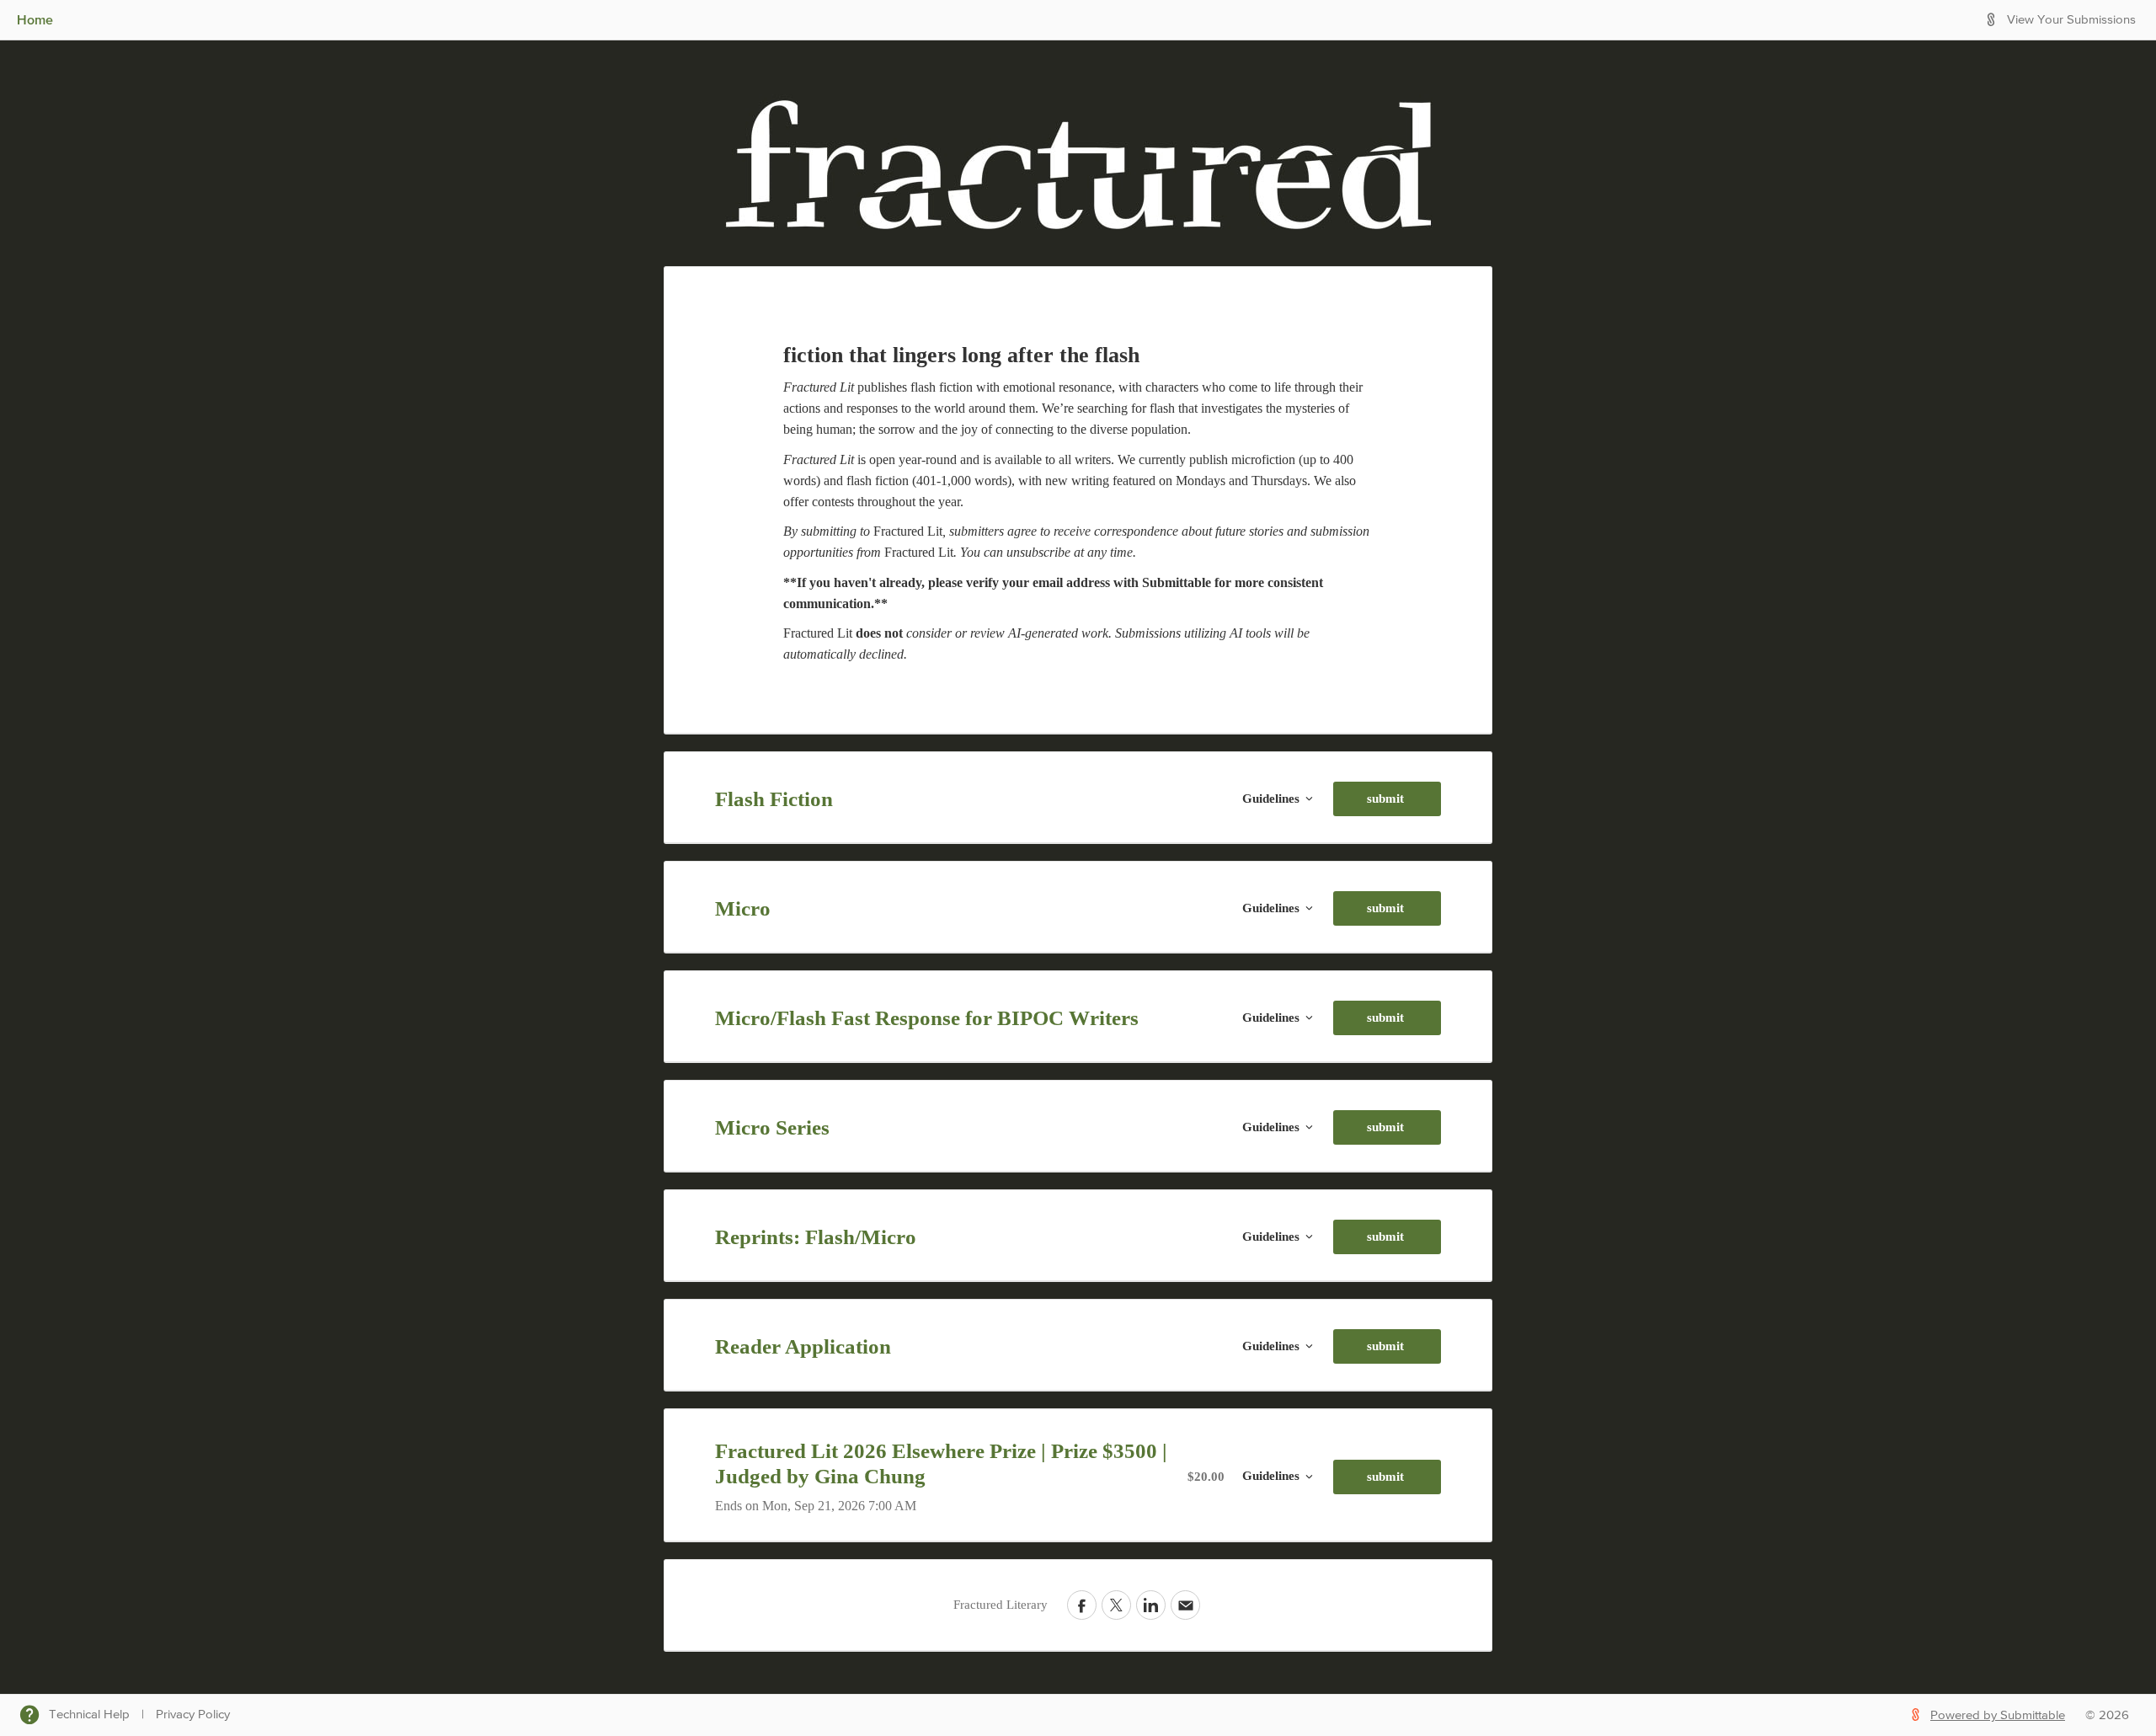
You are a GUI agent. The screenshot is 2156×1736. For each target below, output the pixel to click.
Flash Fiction (774, 799)
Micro (743, 908)
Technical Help (89, 1715)
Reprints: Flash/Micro (816, 1237)
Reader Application (803, 1346)
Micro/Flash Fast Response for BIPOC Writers (927, 1018)
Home (35, 19)
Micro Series (772, 1127)
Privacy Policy (193, 1715)
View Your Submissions (2071, 20)
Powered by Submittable (1998, 1715)
